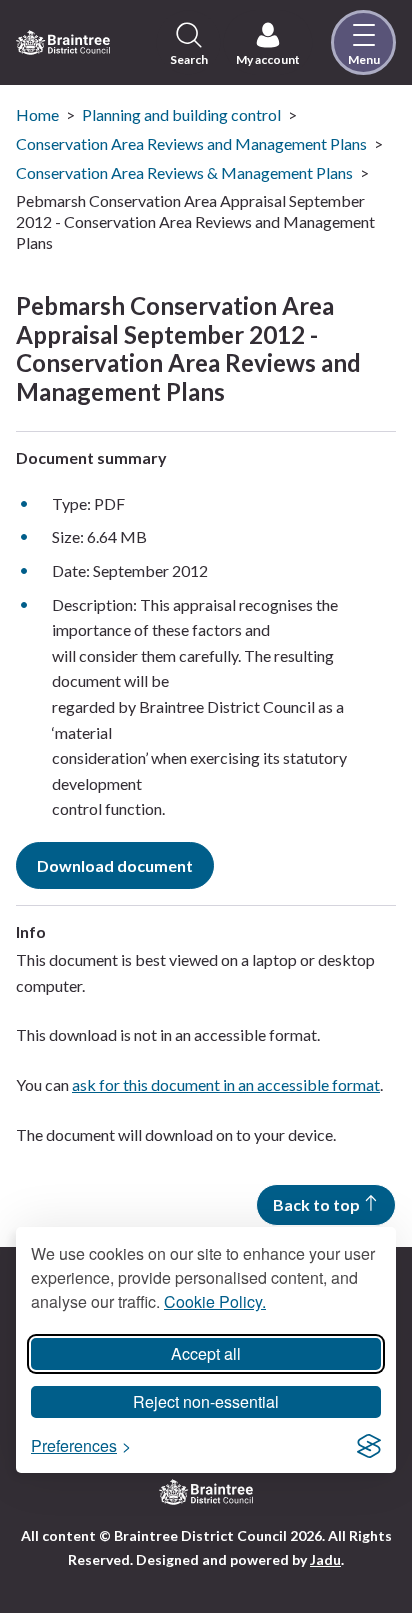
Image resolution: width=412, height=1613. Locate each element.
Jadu (325, 1559)
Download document (115, 865)
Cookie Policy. (215, 1301)
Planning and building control (181, 114)
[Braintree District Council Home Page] (63, 43)
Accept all (206, 1353)
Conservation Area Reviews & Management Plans (184, 172)
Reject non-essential (206, 1401)
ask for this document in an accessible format (226, 1084)
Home (37, 114)
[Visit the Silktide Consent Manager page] (369, 1446)
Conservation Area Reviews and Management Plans (191, 143)
